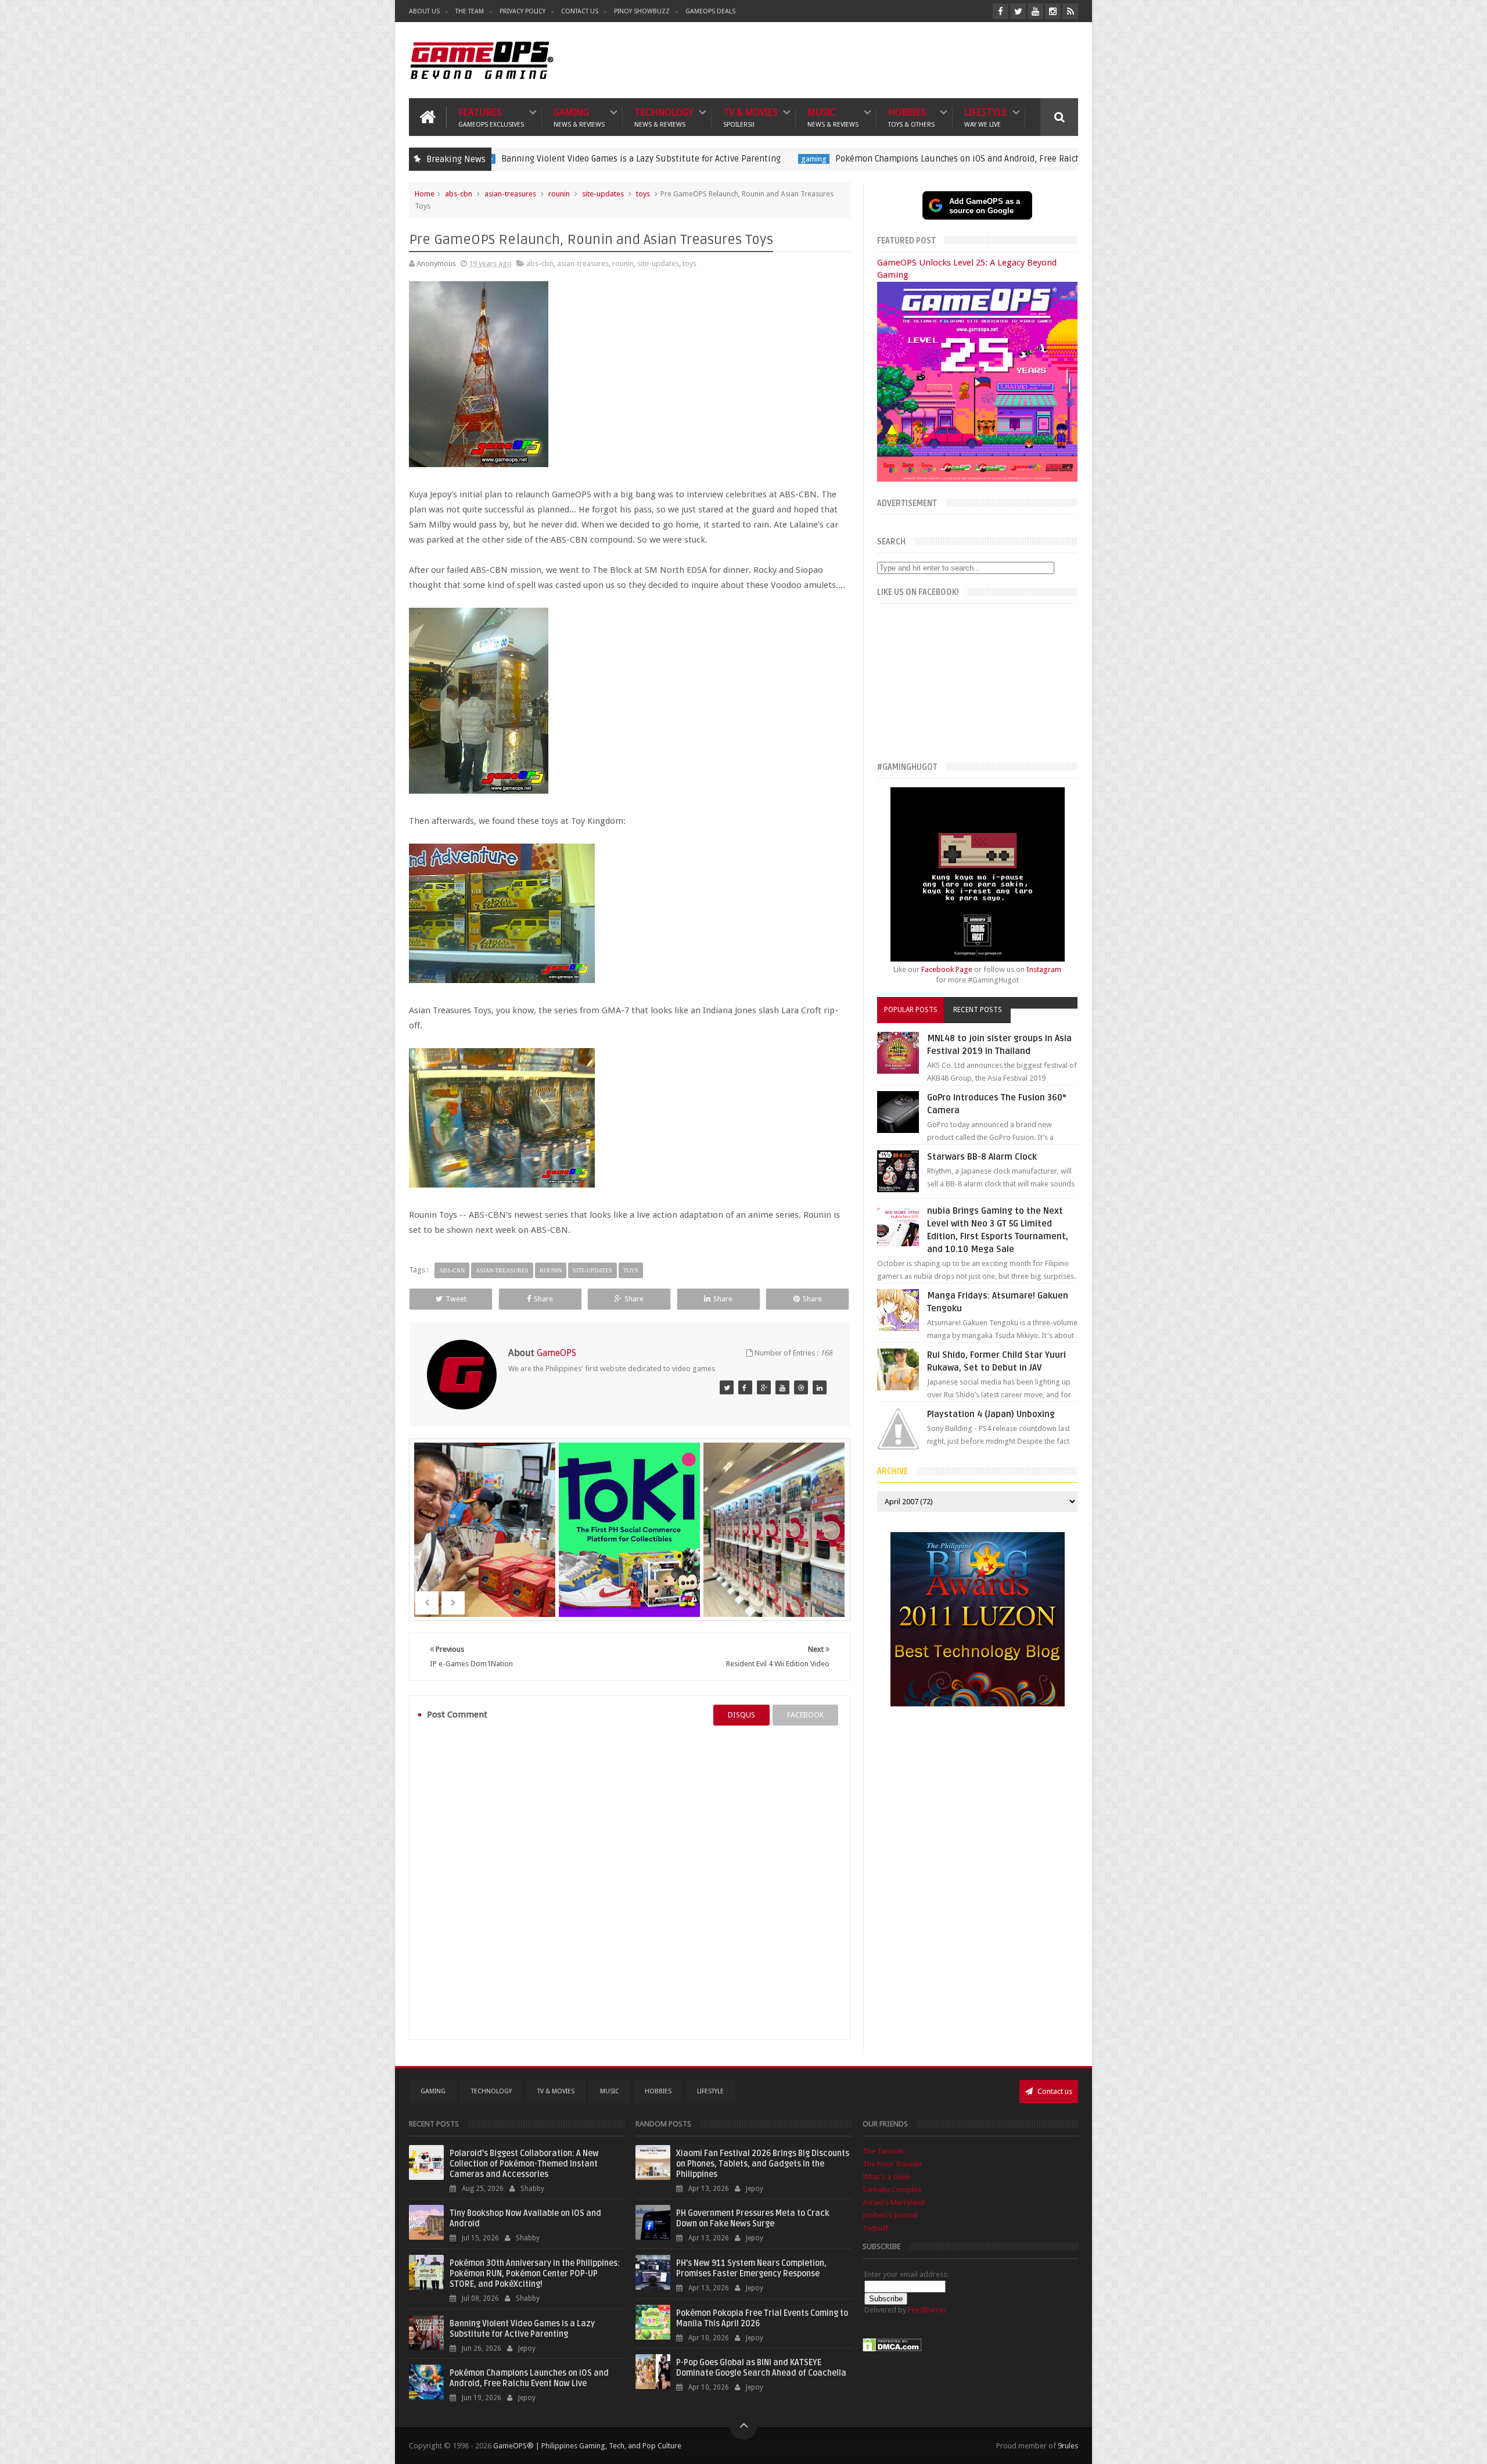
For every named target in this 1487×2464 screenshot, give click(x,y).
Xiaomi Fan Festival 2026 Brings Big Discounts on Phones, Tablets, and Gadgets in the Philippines (763, 2164)
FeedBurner (927, 2310)
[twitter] (1018, 11)
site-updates (603, 194)
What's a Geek (886, 2177)
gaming (632, 159)
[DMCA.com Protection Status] (892, 2349)
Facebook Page (947, 969)
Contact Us (580, 11)
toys (643, 194)
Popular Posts (911, 1010)
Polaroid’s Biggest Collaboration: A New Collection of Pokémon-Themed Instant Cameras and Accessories (524, 2164)
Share (543, 1299)
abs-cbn (459, 194)
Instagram (1044, 969)
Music (833, 117)
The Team (470, 11)
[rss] (1070, 11)
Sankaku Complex (892, 2189)
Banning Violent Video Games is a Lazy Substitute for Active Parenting (522, 2329)
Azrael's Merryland (894, 2202)
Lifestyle (986, 117)
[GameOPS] (727, 1387)
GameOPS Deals (710, 11)
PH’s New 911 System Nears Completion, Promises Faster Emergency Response (751, 2268)
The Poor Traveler (892, 2164)
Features (491, 117)
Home (425, 194)
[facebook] (1001, 11)
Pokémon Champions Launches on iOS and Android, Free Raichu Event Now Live (810, 159)
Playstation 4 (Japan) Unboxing (991, 1414)
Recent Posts (978, 1010)
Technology (664, 117)
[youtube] (1035, 11)
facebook (805, 1715)
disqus (741, 1715)
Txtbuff (875, 2228)
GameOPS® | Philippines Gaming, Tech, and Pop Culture (587, 2446)
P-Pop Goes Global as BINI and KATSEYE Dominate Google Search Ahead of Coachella (761, 2368)
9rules (1068, 2446)
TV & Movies (750, 117)
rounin (559, 194)
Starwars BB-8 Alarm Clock (982, 1157)
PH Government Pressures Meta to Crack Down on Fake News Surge (753, 2219)
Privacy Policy (522, 11)
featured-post (1010, 159)
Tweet (456, 1299)
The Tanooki (883, 2151)
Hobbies (911, 117)
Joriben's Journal (890, 2215)
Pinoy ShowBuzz (642, 11)
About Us (424, 11)
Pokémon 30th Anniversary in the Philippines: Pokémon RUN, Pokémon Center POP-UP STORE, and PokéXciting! (535, 2274)
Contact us (1054, 2091)
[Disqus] (630, 1882)
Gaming (579, 117)
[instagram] (1053, 11)
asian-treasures (510, 194)
